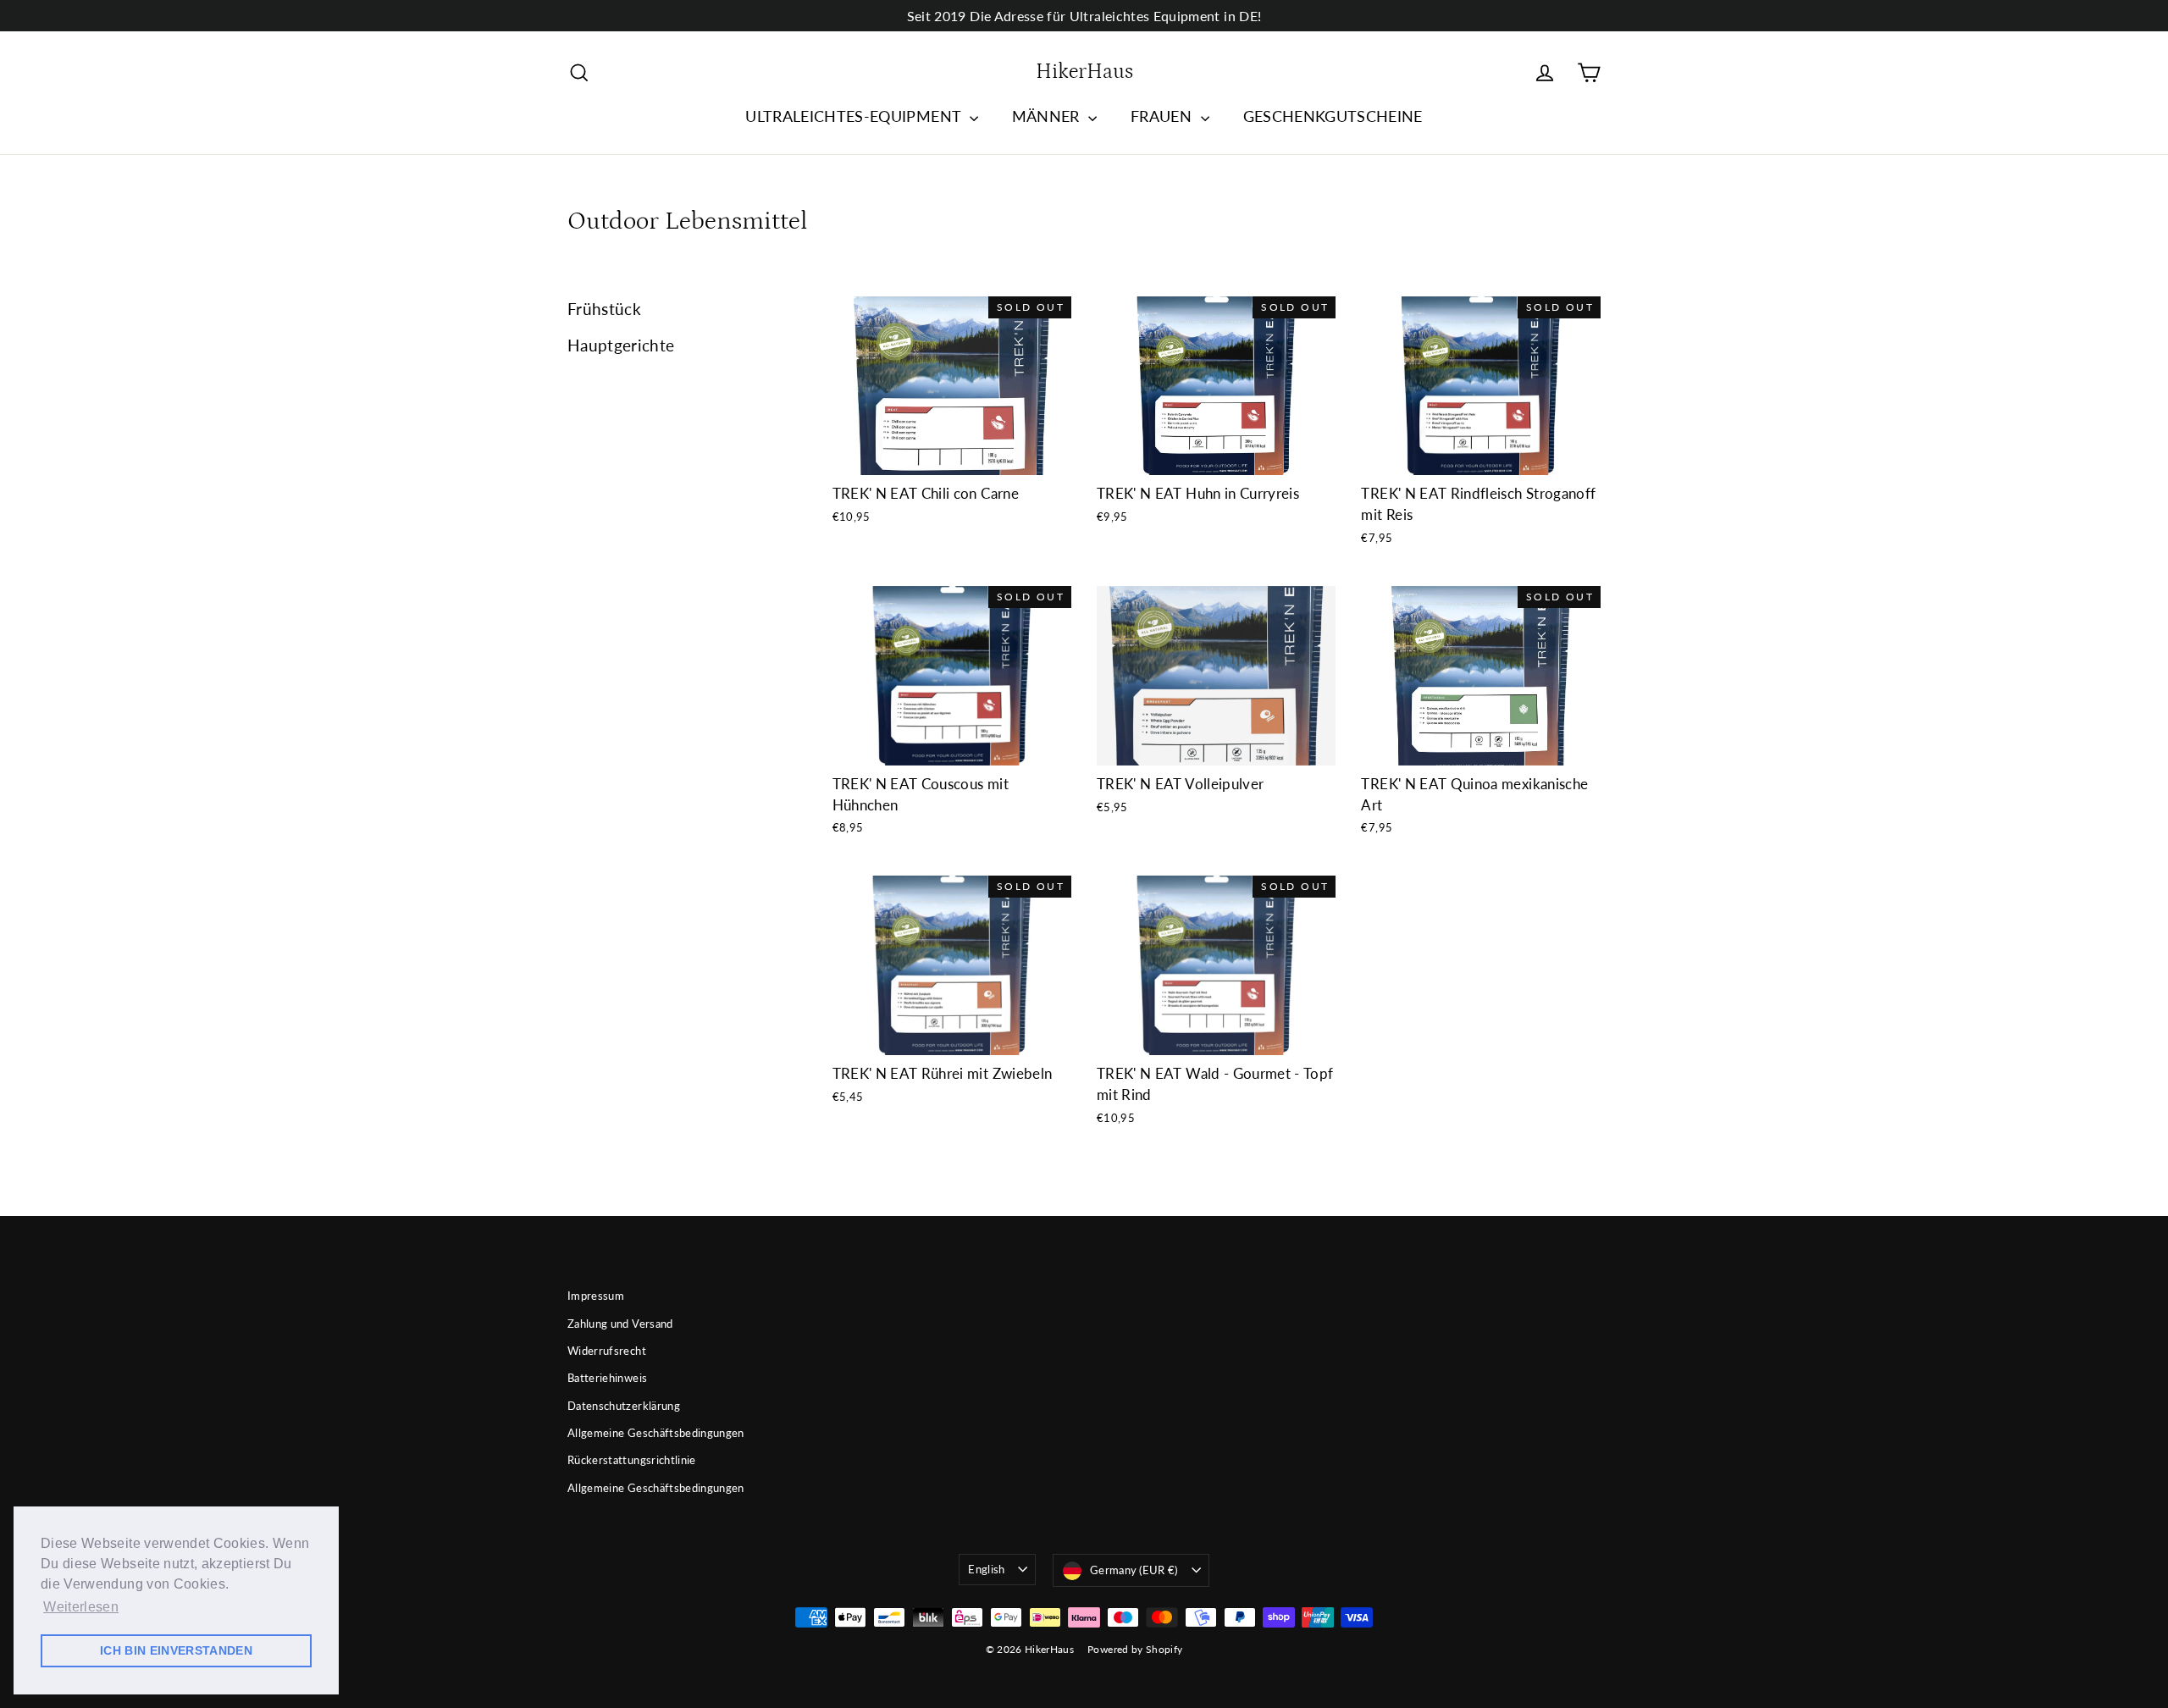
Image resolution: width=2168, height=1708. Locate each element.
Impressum (596, 1296)
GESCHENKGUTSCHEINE (1333, 116)
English (986, 1569)
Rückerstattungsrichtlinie (632, 1460)
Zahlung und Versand (620, 1324)
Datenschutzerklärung (624, 1406)
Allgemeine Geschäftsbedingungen (656, 1433)
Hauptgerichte (621, 345)
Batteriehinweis (607, 1378)
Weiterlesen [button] (81, 1607)
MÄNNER (1048, 116)
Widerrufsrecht (607, 1351)
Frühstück (604, 309)
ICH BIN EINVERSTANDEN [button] (176, 1650)
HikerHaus (1084, 72)
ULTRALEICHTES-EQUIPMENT (855, 116)
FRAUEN (1163, 116)
